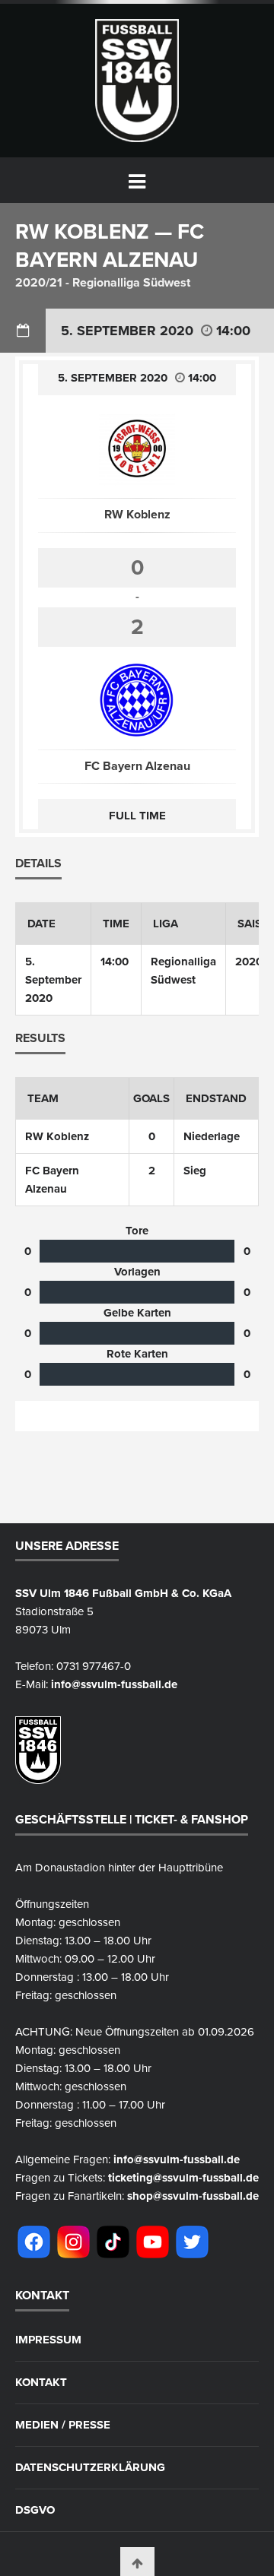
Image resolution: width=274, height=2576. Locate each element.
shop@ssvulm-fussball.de (193, 2196)
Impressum (48, 2340)
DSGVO (35, 2510)
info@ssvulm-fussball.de (114, 1684)
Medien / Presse (63, 2425)
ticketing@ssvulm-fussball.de (183, 2178)
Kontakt (41, 2383)
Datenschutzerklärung (90, 2468)
